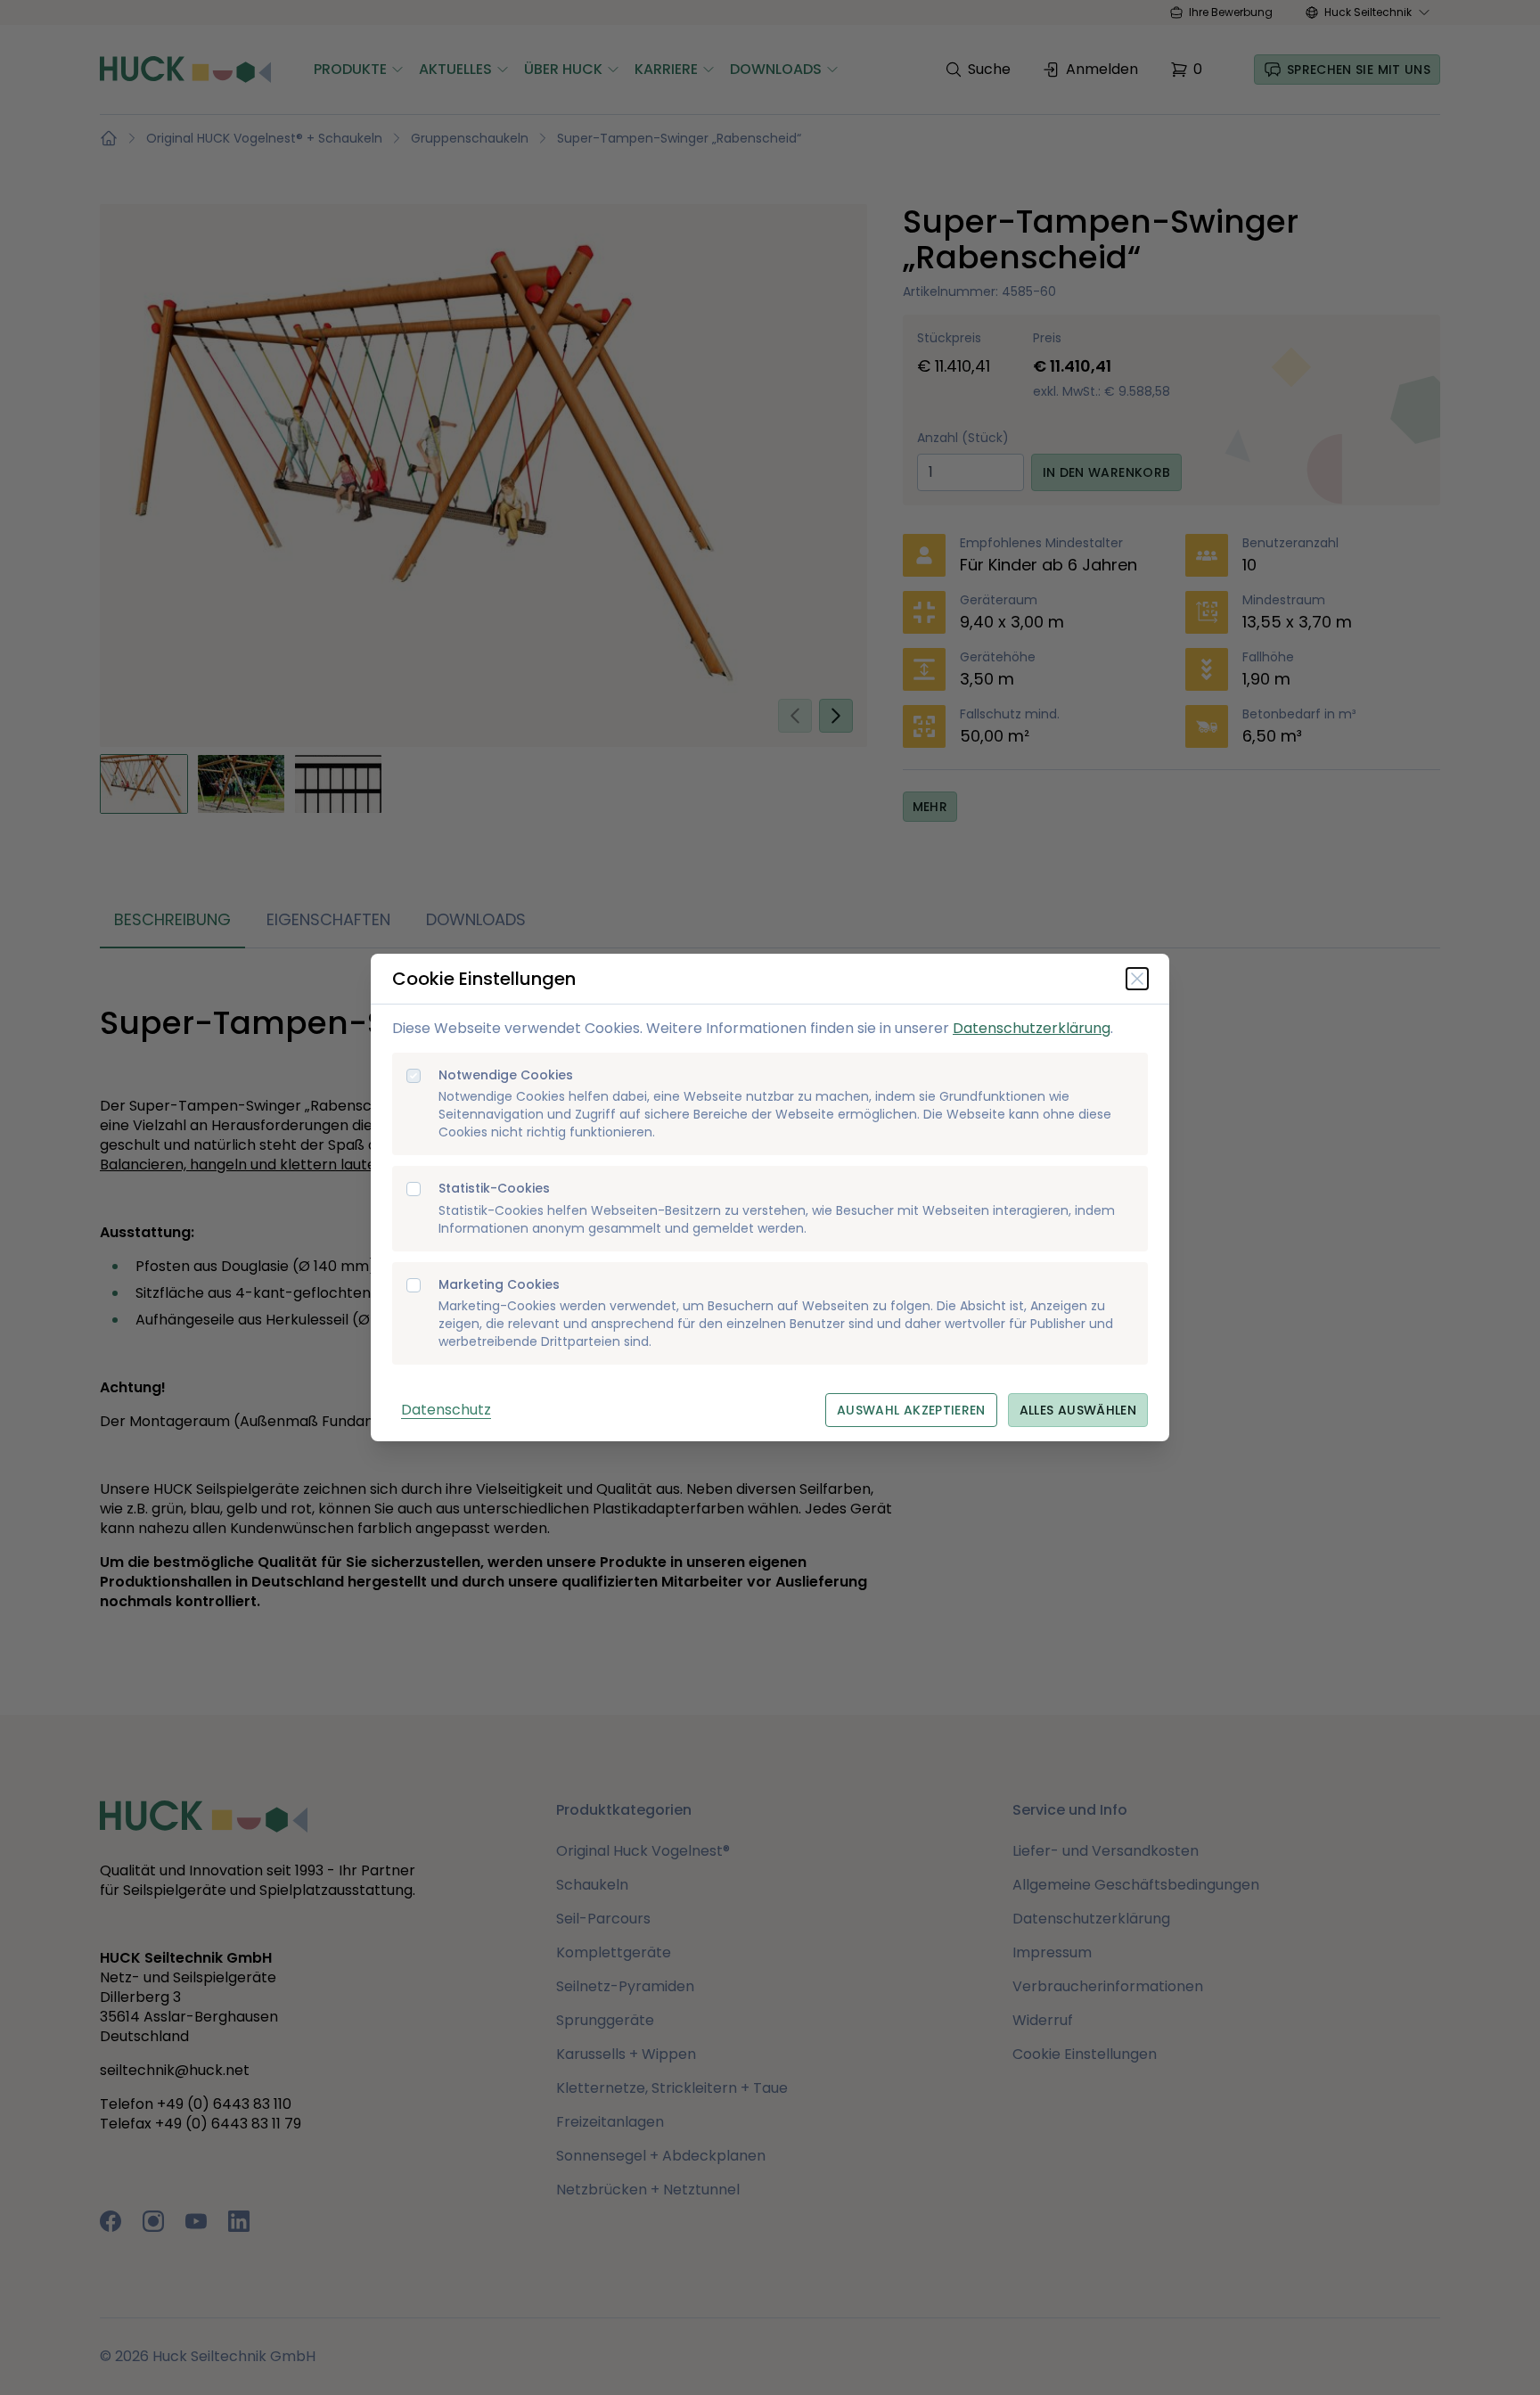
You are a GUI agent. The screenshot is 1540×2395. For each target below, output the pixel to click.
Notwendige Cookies (506, 1075)
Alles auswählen (1078, 1410)
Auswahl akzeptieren (911, 1410)
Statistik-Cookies (494, 1189)
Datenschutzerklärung (1032, 1028)
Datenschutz (446, 1410)
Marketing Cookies (499, 1285)
